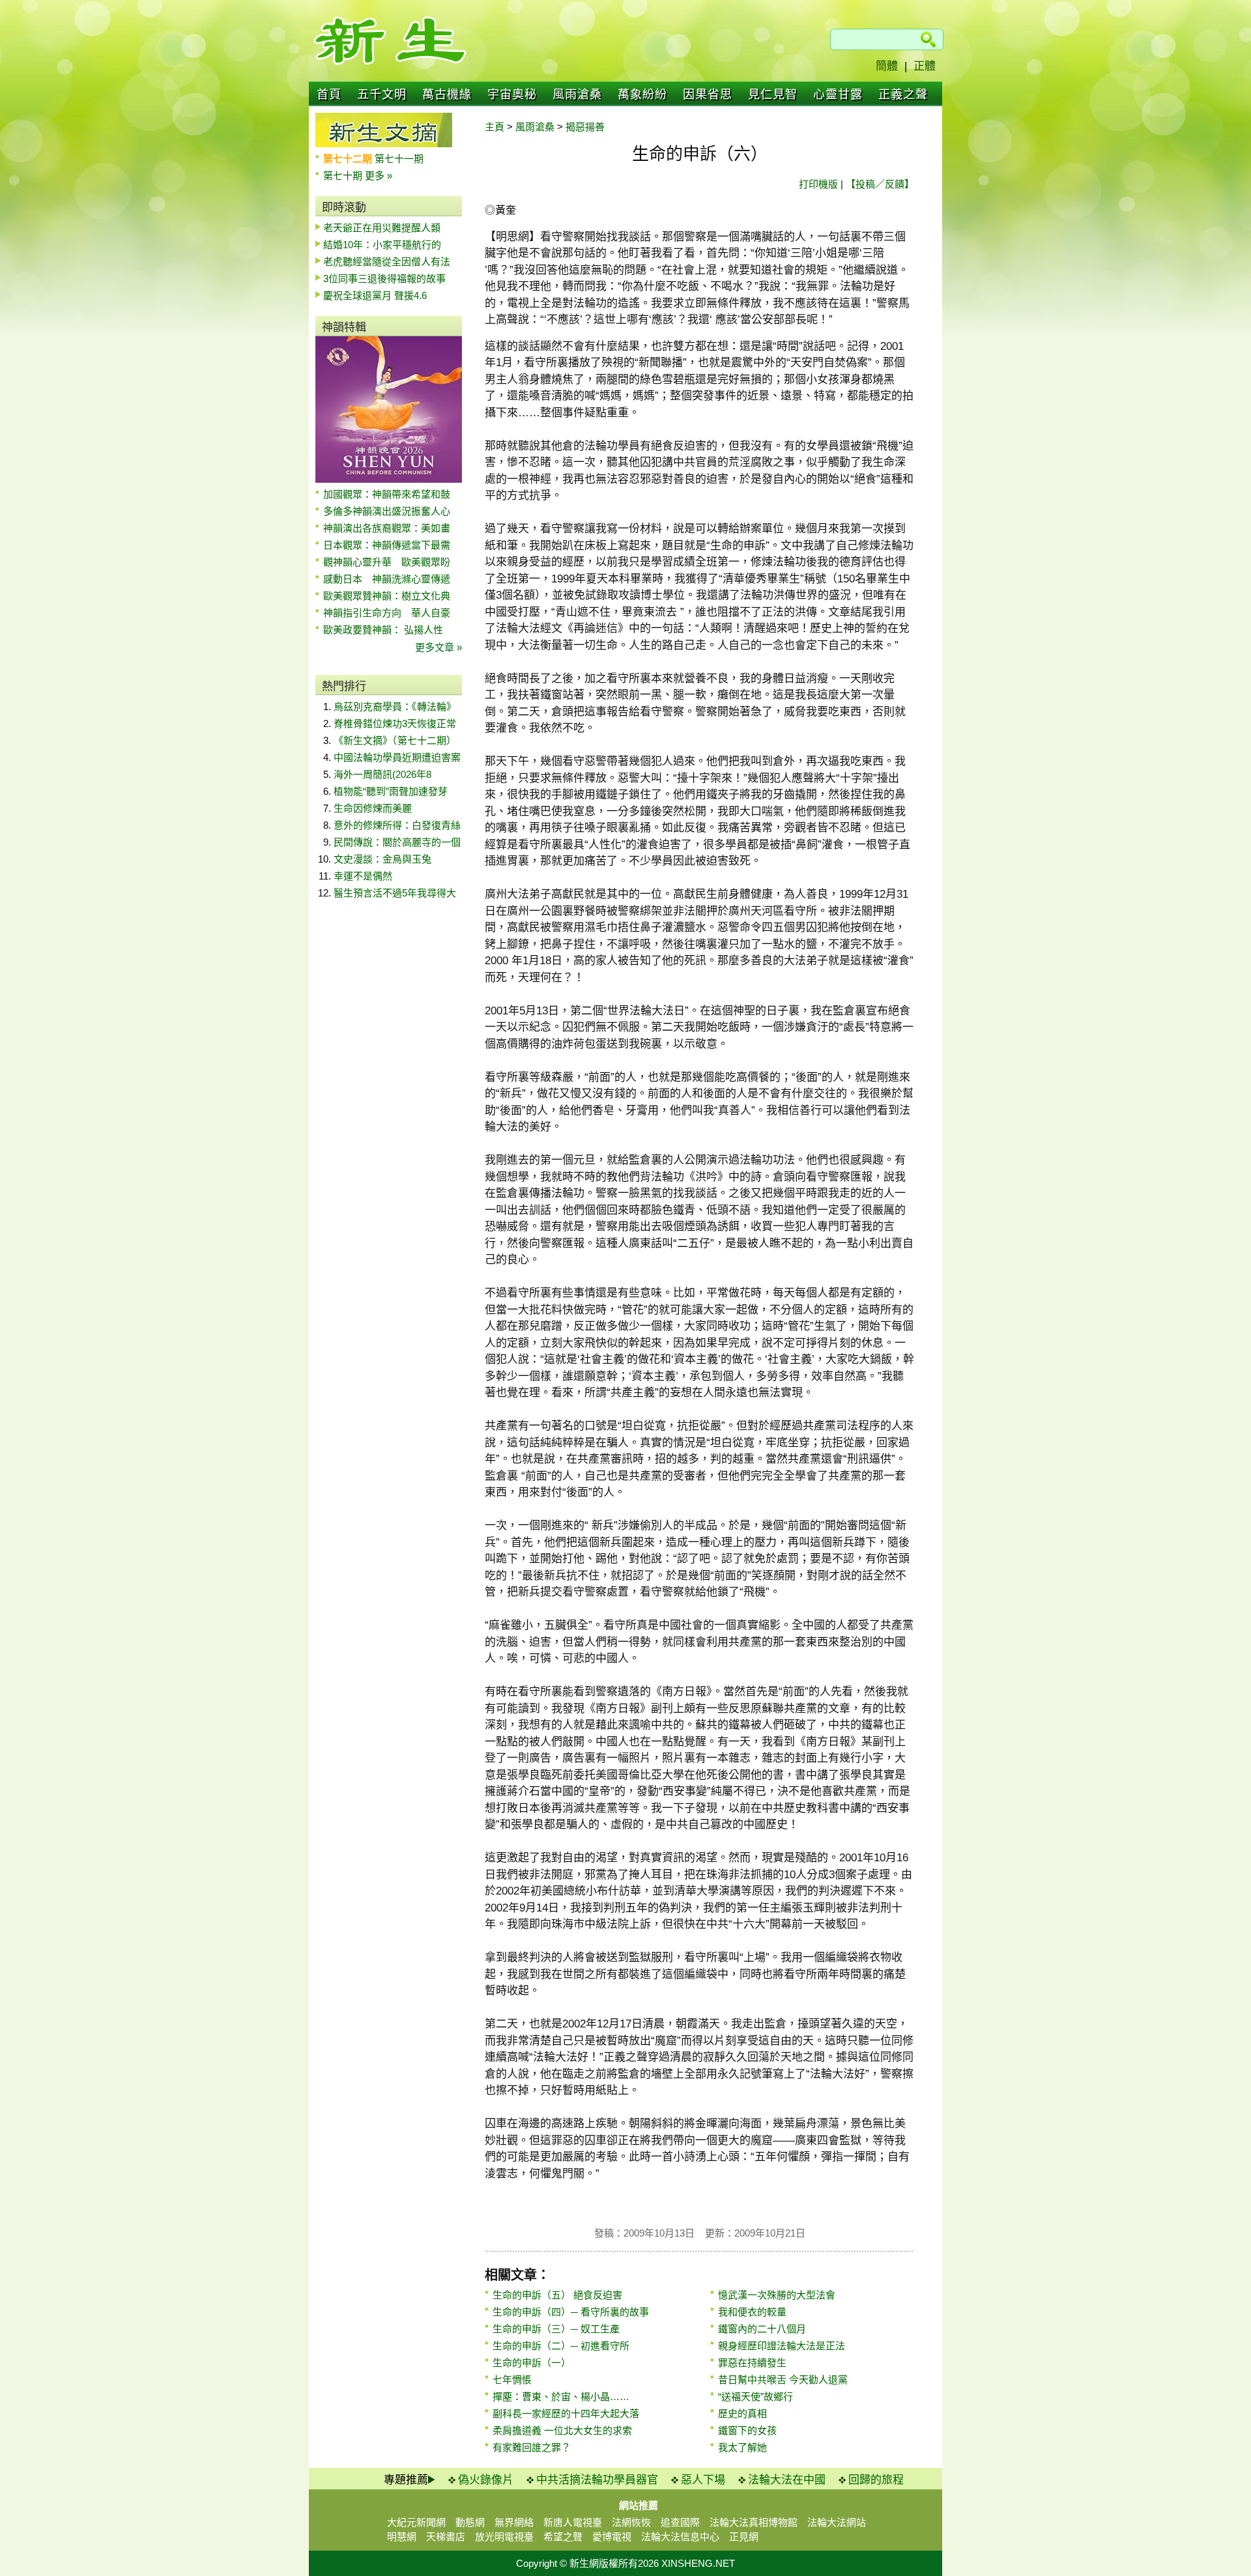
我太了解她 (742, 2447)
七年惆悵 (512, 2380)
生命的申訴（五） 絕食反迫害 (557, 2295)
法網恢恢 (631, 2522)
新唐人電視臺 (573, 2522)
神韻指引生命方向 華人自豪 (387, 613)
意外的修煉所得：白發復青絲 (397, 825)
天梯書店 (446, 2537)
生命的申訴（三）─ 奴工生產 (556, 2329)
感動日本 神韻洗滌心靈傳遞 (387, 579)
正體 (925, 66)
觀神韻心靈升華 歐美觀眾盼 (387, 562)
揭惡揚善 (585, 127)
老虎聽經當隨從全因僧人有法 (387, 262)
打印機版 (818, 184)
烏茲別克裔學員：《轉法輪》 (395, 707)
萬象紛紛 (642, 94)
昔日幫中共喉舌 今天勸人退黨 (783, 2380)
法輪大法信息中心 (680, 2537)
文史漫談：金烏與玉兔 (382, 859)
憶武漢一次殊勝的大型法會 (777, 2295)
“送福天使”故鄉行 (755, 2397)
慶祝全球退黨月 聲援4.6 (375, 295)
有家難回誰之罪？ (532, 2447)
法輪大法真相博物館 (754, 2522)
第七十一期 (399, 159)
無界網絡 (514, 2522)
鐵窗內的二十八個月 (762, 2329)
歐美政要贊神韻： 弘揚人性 (383, 630)
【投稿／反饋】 (880, 184)
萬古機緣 (447, 94)
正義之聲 (903, 94)
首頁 (329, 94)
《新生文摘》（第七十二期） (395, 740)
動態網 (470, 2522)
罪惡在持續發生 (752, 2363)
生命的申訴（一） (532, 2363)
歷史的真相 (742, 2413)
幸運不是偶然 (363, 876)
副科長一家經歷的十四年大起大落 (566, 2413)
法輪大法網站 (837, 2522)
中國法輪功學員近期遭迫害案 (397, 757)
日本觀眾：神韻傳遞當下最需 (387, 545)
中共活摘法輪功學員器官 (597, 2480)
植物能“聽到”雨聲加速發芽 (391, 791)
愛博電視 (612, 2537)
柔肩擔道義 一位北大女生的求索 (562, 2430)
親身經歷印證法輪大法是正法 (782, 2346)
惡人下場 (703, 2480)
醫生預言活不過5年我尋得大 (395, 893)
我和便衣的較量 (752, 2312)
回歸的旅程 (876, 2480)
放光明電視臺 (504, 2537)
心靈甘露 (838, 94)
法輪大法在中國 (787, 2480)
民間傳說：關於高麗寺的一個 (397, 842)
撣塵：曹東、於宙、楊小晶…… (561, 2397)
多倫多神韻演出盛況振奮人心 (387, 511)
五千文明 (382, 94)
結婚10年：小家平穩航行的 (382, 245)
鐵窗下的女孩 (747, 2430)
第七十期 (344, 176)
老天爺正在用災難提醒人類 (382, 228)
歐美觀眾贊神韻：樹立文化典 (387, 596)
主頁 (495, 127)
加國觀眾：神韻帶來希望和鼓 (387, 494)
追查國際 (680, 2522)
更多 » (379, 176)
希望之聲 (563, 2537)
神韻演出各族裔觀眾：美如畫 (387, 528)
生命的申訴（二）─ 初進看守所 (561, 2346)
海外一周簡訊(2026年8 (382, 774)
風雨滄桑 (577, 94)
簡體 (887, 66)
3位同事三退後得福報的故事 (384, 279)
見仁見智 (773, 94)
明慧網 (402, 2537)
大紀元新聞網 (416, 2522)
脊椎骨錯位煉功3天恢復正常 (395, 723)
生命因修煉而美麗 (373, 808)
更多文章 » (439, 647)
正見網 (744, 2537)
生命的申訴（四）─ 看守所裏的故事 (571, 2312)
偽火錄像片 (486, 2480)
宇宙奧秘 (512, 94)
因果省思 (708, 94)
